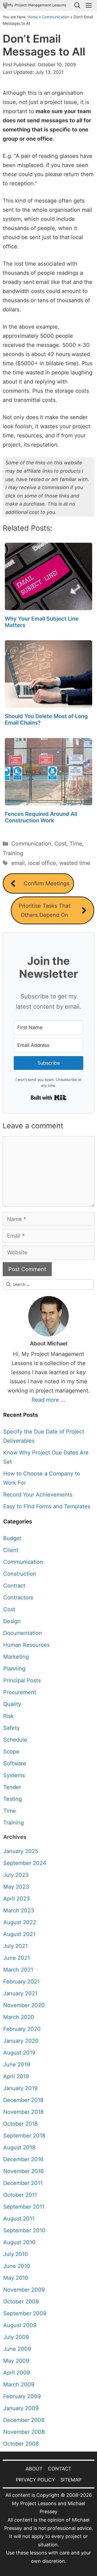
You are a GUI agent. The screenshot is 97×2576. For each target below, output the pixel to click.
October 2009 (21, 2302)
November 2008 (24, 2432)
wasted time (75, 863)
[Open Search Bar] (77, 6)
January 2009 (21, 2408)
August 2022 (20, 1922)
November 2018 (23, 2112)
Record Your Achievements (38, 1495)
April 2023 (17, 1899)
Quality (12, 1704)
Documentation (23, 1633)
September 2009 (25, 2313)
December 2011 (23, 2183)
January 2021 (20, 1993)
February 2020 (22, 2029)
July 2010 (16, 2254)
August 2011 (19, 2219)
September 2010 (24, 2230)
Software (15, 1763)
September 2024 (25, 1863)
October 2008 (21, 2444)
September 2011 (24, 2207)
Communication (56, 17)
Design (12, 1621)
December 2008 (24, 2420)
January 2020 (21, 2041)
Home (33, 17)
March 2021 (18, 1970)
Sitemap (71, 2480)
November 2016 (23, 2171)
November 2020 (24, 2005)
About (34, 2469)
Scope (11, 1752)
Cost (60, 844)
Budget (12, 1538)
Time (76, 844)
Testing (13, 1799)
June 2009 (17, 2349)
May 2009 (16, 2361)
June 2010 (17, 2266)
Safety (11, 1728)
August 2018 (19, 2147)
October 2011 (20, 2195)
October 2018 (20, 2124)
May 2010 (16, 2278)
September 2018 (24, 2136)
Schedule (15, 1740)
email (18, 863)
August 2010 (19, 2242)
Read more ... (48, 1400)
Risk (8, 1716)
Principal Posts (22, 1680)
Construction (20, 1574)
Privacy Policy (35, 2480)
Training (13, 853)
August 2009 (20, 2325)
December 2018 (23, 2100)
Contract (14, 1586)
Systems (14, 1775)
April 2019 (16, 2076)
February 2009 (22, 2396)
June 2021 (17, 1958)
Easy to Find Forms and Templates (47, 1506)
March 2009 (19, 2384)
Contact (60, 2469)
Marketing (16, 1657)
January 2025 (21, 1851)
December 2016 (23, 2159)
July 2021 (15, 1946)
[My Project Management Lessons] (34, 6)
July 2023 (16, 1875)
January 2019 (20, 2088)
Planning (14, 1669)
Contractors (18, 1597)
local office (42, 863)
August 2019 (19, 2053)
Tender (12, 1787)
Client (11, 1550)
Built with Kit (49, 1098)
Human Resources (26, 1645)
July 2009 (16, 2337)
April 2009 (17, 2373)
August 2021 (19, 1934)
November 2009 (24, 2290)
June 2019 (17, 2065)
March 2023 (19, 1910)
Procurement (20, 1692)
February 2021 (21, 1982)
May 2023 (16, 1887)
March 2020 (19, 2017)
